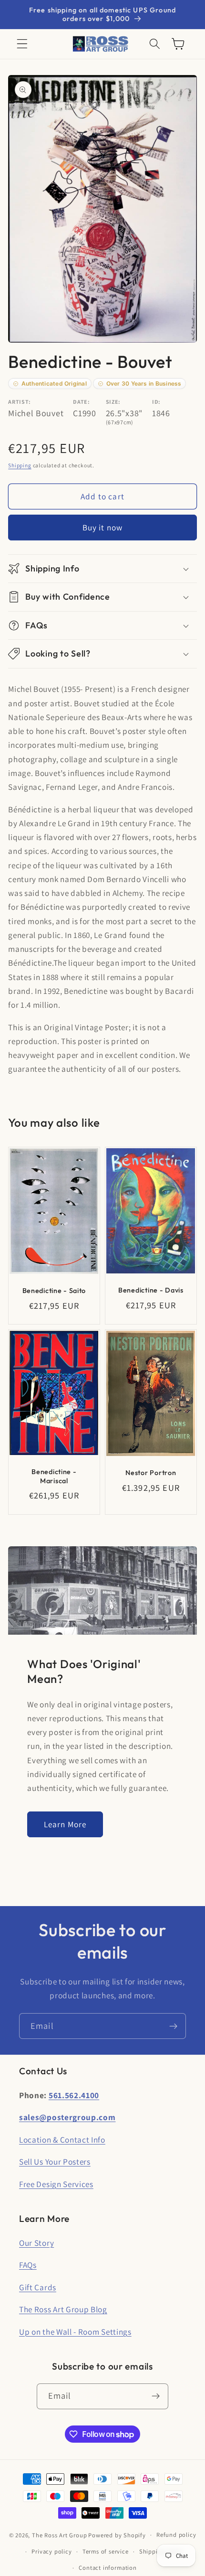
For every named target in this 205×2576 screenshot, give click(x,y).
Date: (81, 402)
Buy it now (103, 527)
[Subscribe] (173, 2026)
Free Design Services (56, 2184)
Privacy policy (51, 2551)
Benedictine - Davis (151, 1290)
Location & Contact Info (62, 2139)
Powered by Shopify (117, 2535)
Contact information (108, 2568)
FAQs (28, 2265)
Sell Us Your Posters (55, 2161)
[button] (22, 44)
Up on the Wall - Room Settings (75, 2332)
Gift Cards (38, 2287)
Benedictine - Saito (54, 1291)
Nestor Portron (151, 1473)
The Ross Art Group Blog (63, 2309)
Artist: (20, 402)
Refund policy (176, 2535)
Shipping (20, 465)
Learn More (65, 1824)
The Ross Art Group (60, 2535)
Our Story (36, 2243)
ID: (156, 402)
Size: (113, 402)
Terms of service (106, 2551)
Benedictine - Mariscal (54, 1476)
